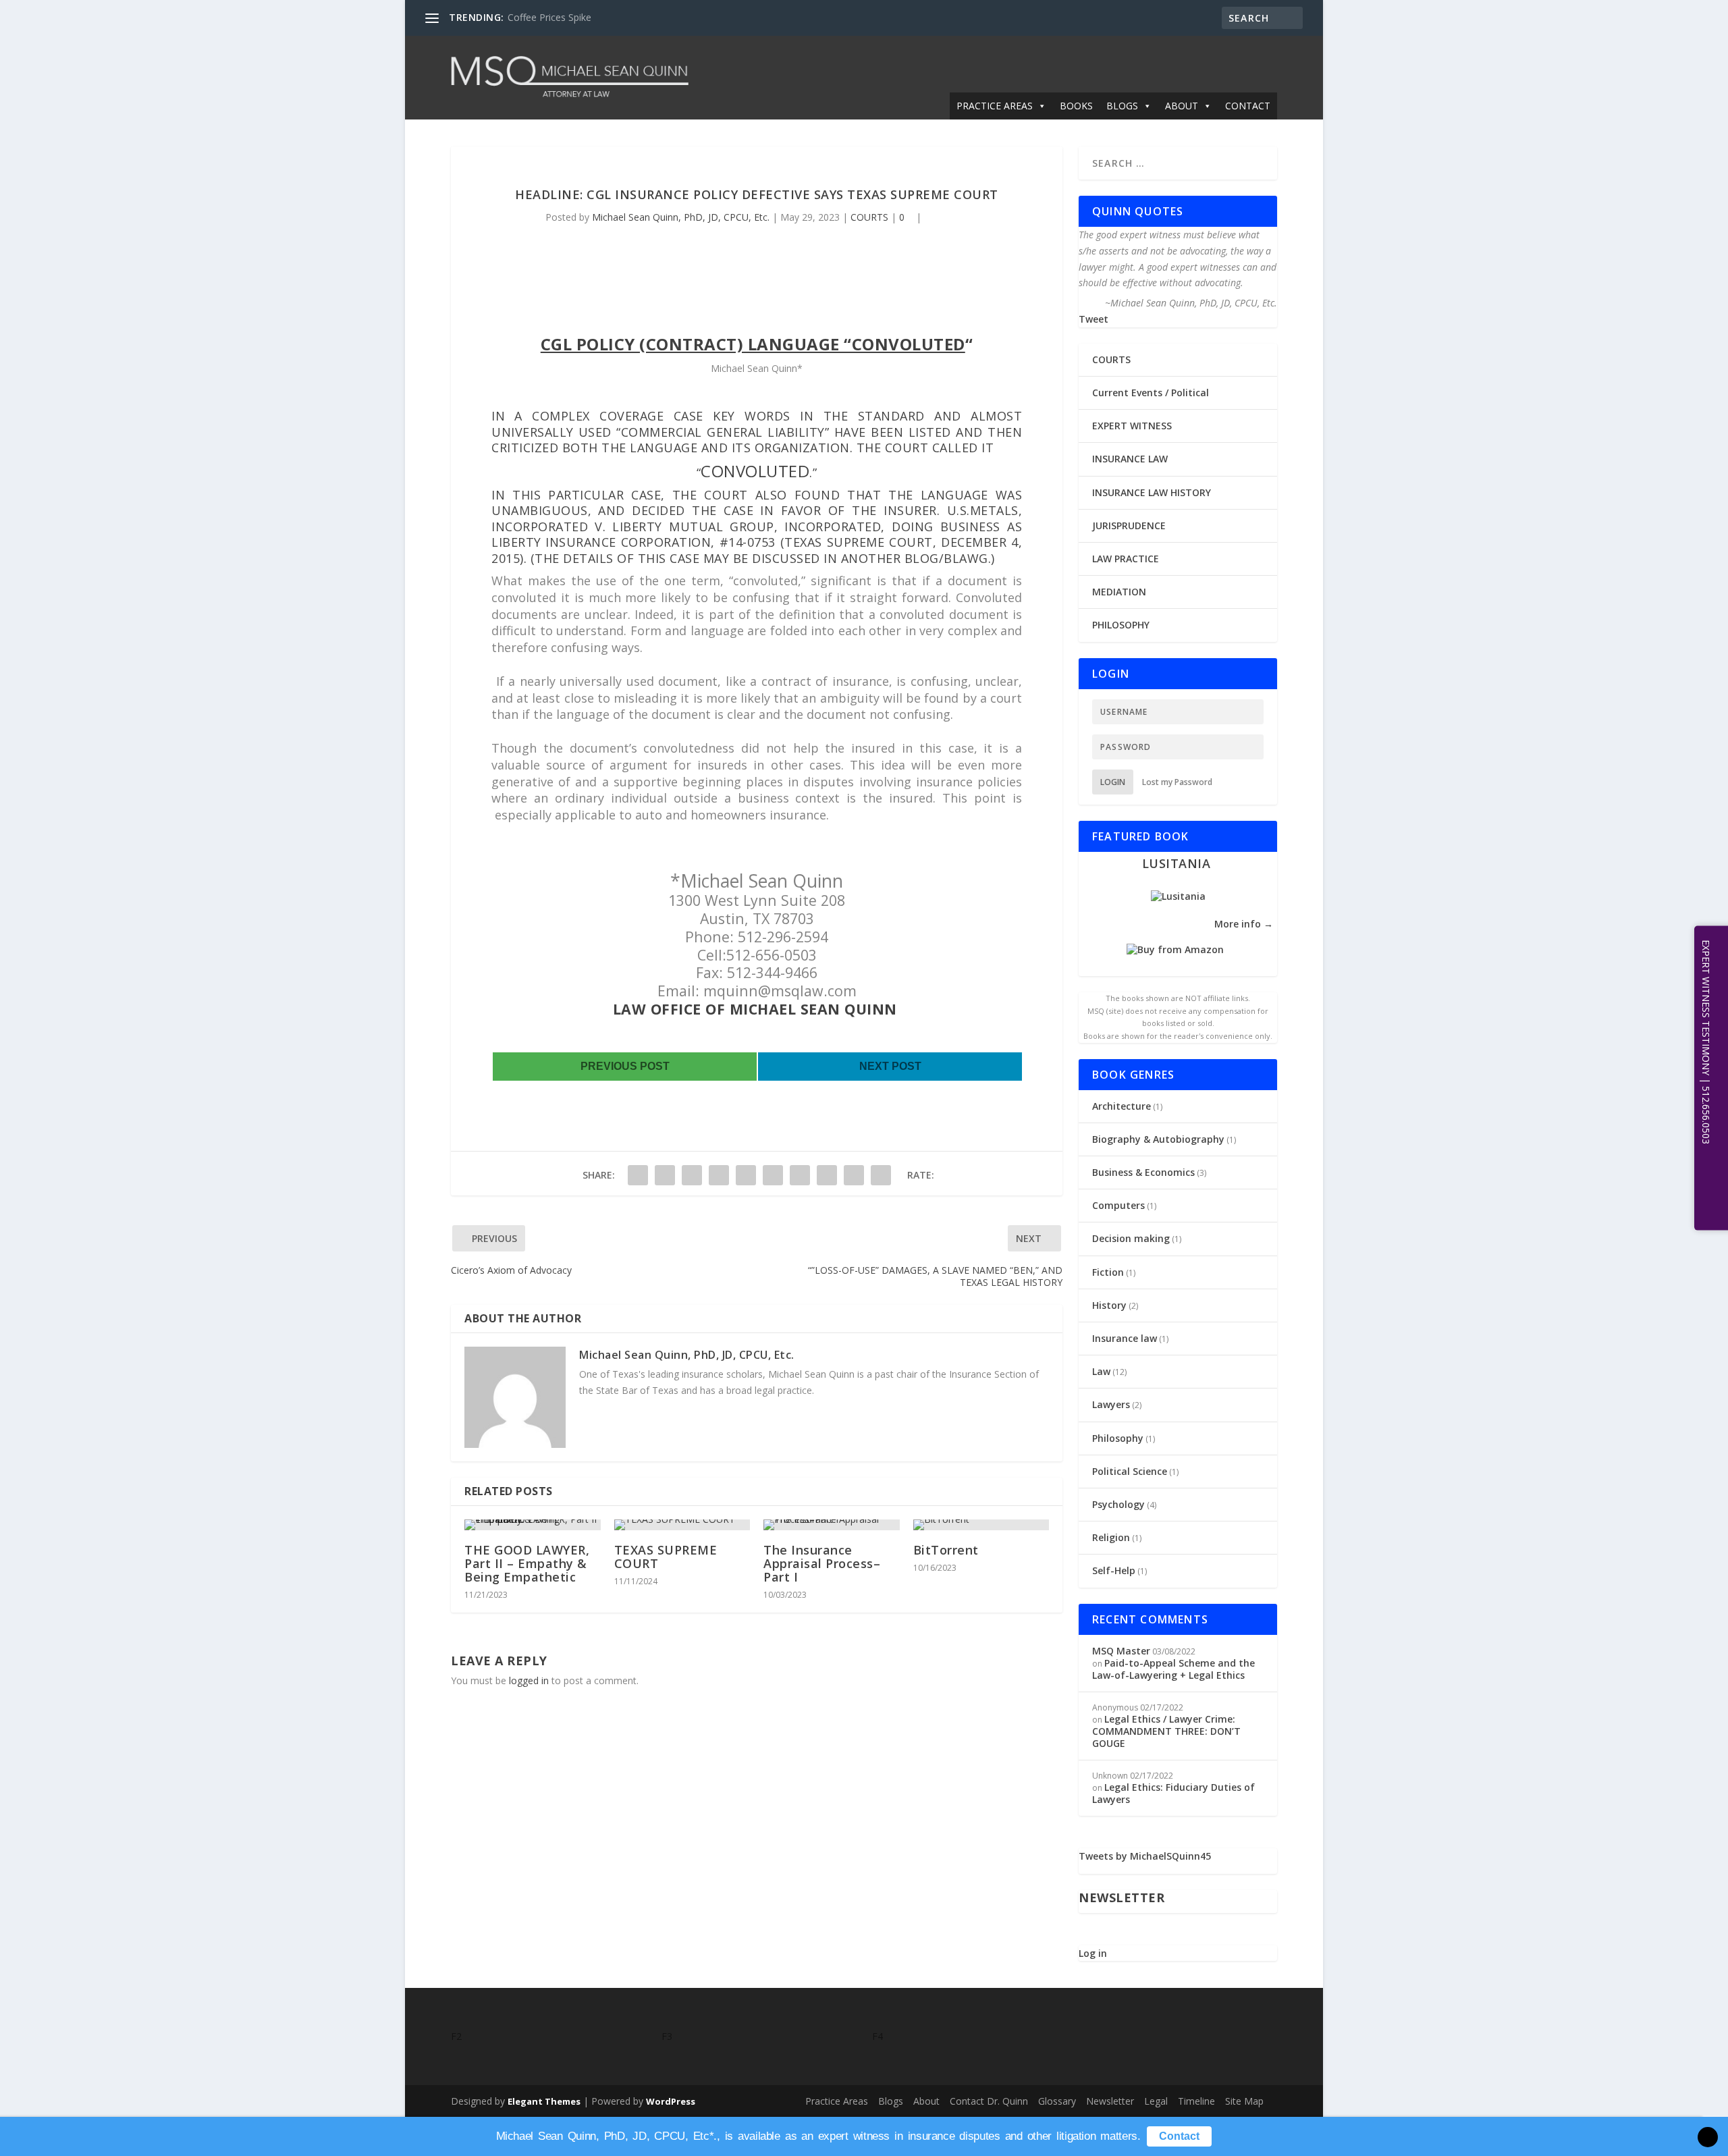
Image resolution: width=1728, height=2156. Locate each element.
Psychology (1118, 1504)
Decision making (1131, 1238)
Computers (1118, 1205)
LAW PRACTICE (1126, 559)
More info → (1244, 924)
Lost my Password (1177, 782)
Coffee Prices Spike (549, 17)
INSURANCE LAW (1130, 459)
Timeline (1196, 2101)
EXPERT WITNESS (1132, 426)
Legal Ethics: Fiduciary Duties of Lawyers (1173, 1793)
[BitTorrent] (981, 1525)
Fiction (1108, 1272)
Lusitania (1177, 863)
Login (1113, 782)
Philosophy (1118, 1438)
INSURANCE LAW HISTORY (1152, 492)
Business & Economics (1143, 1172)
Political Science (1130, 1471)
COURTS (869, 217)
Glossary (1057, 2101)
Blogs (891, 2101)
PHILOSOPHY (1121, 625)
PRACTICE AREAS (995, 106)
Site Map (1244, 2101)
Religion (1111, 1537)
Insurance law (1125, 1338)
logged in (529, 1680)
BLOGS (1122, 106)
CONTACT (1248, 106)
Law (1101, 1371)
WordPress (671, 2101)
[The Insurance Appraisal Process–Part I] (832, 1525)
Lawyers (1111, 1404)
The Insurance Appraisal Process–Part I (822, 1563)
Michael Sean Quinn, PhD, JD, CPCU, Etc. (681, 217)
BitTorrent (946, 1550)
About (926, 2101)
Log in (1093, 1953)
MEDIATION (1119, 592)
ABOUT (1182, 106)
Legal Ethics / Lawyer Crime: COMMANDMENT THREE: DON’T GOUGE (1166, 1731)
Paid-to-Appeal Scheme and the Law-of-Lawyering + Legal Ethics (1173, 1669)
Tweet (1093, 319)
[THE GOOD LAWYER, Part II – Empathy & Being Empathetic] (533, 1525)
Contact (1179, 2136)
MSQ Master (1121, 1651)
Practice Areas (837, 2101)
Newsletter (1110, 2101)
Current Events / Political (1151, 393)
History (1109, 1305)
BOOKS (1076, 106)
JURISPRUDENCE (1129, 525)
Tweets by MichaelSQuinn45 (1145, 1856)
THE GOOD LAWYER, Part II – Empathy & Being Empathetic (527, 1563)
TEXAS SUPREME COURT (666, 1557)
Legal (1156, 2101)
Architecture (1122, 1106)
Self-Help (1114, 1570)
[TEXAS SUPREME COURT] (682, 1525)
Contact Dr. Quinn (989, 2101)
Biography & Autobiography (1158, 1139)
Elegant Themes (544, 2101)
